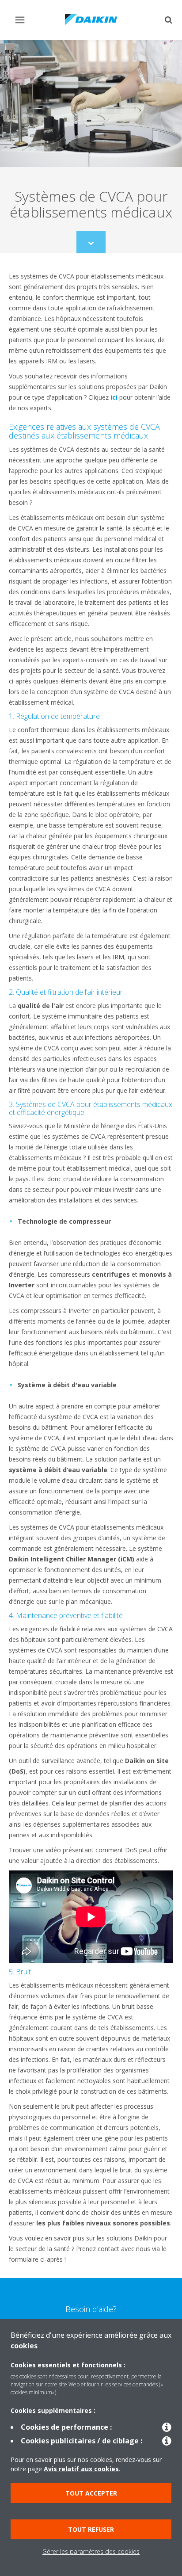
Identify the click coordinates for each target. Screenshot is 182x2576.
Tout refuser (91, 2529)
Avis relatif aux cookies (81, 2469)
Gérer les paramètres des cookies (91, 2551)
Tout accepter (91, 2493)
